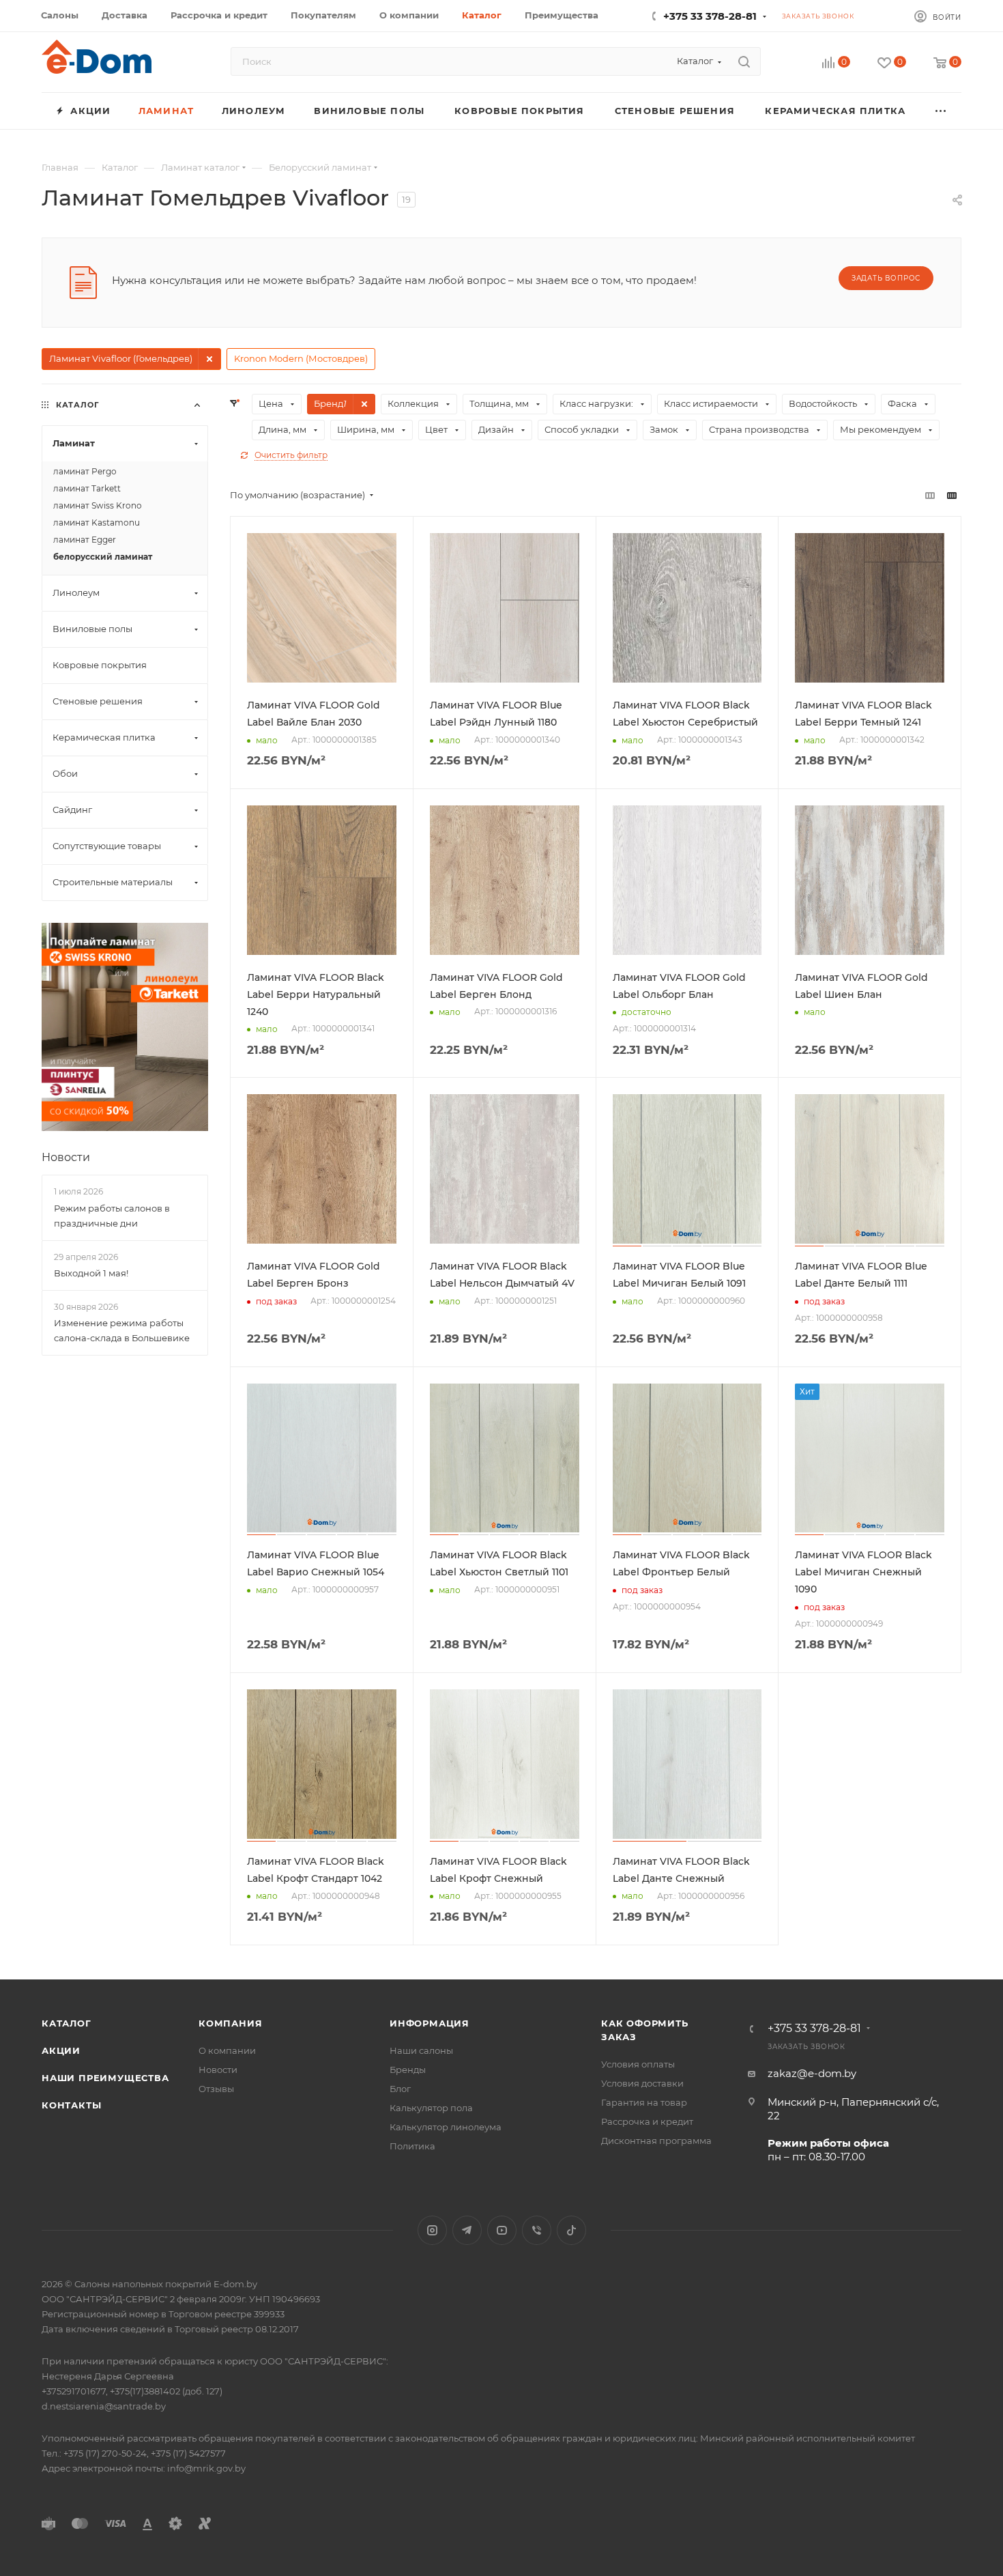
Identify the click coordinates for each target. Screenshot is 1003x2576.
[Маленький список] (930, 495)
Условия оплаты (638, 2064)
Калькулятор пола (431, 2108)
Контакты (71, 2105)
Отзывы (216, 2089)
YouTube (502, 2230)
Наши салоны (421, 2050)
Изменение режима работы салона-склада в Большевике (122, 1330)
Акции (61, 2050)
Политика (412, 2146)
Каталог (67, 2023)
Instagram (432, 2230)
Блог (400, 2089)
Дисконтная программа (656, 2141)
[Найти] (744, 61)
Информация (430, 2023)
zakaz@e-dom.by (812, 2073)
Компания (230, 2023)
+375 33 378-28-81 (710, 16)
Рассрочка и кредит (647, 2121)
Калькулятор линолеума (446, 2127)
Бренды (408, 2070)
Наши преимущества (105, 2078)
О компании (227, 2050)
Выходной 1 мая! (91, 1273)
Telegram (467, 2230)
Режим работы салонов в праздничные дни (112, 1216)
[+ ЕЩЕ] (941, 111)
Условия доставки (642, 2083)
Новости (66, 1157)
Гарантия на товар (644, 2102)
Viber (537, 2230)
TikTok (571, 2230)
